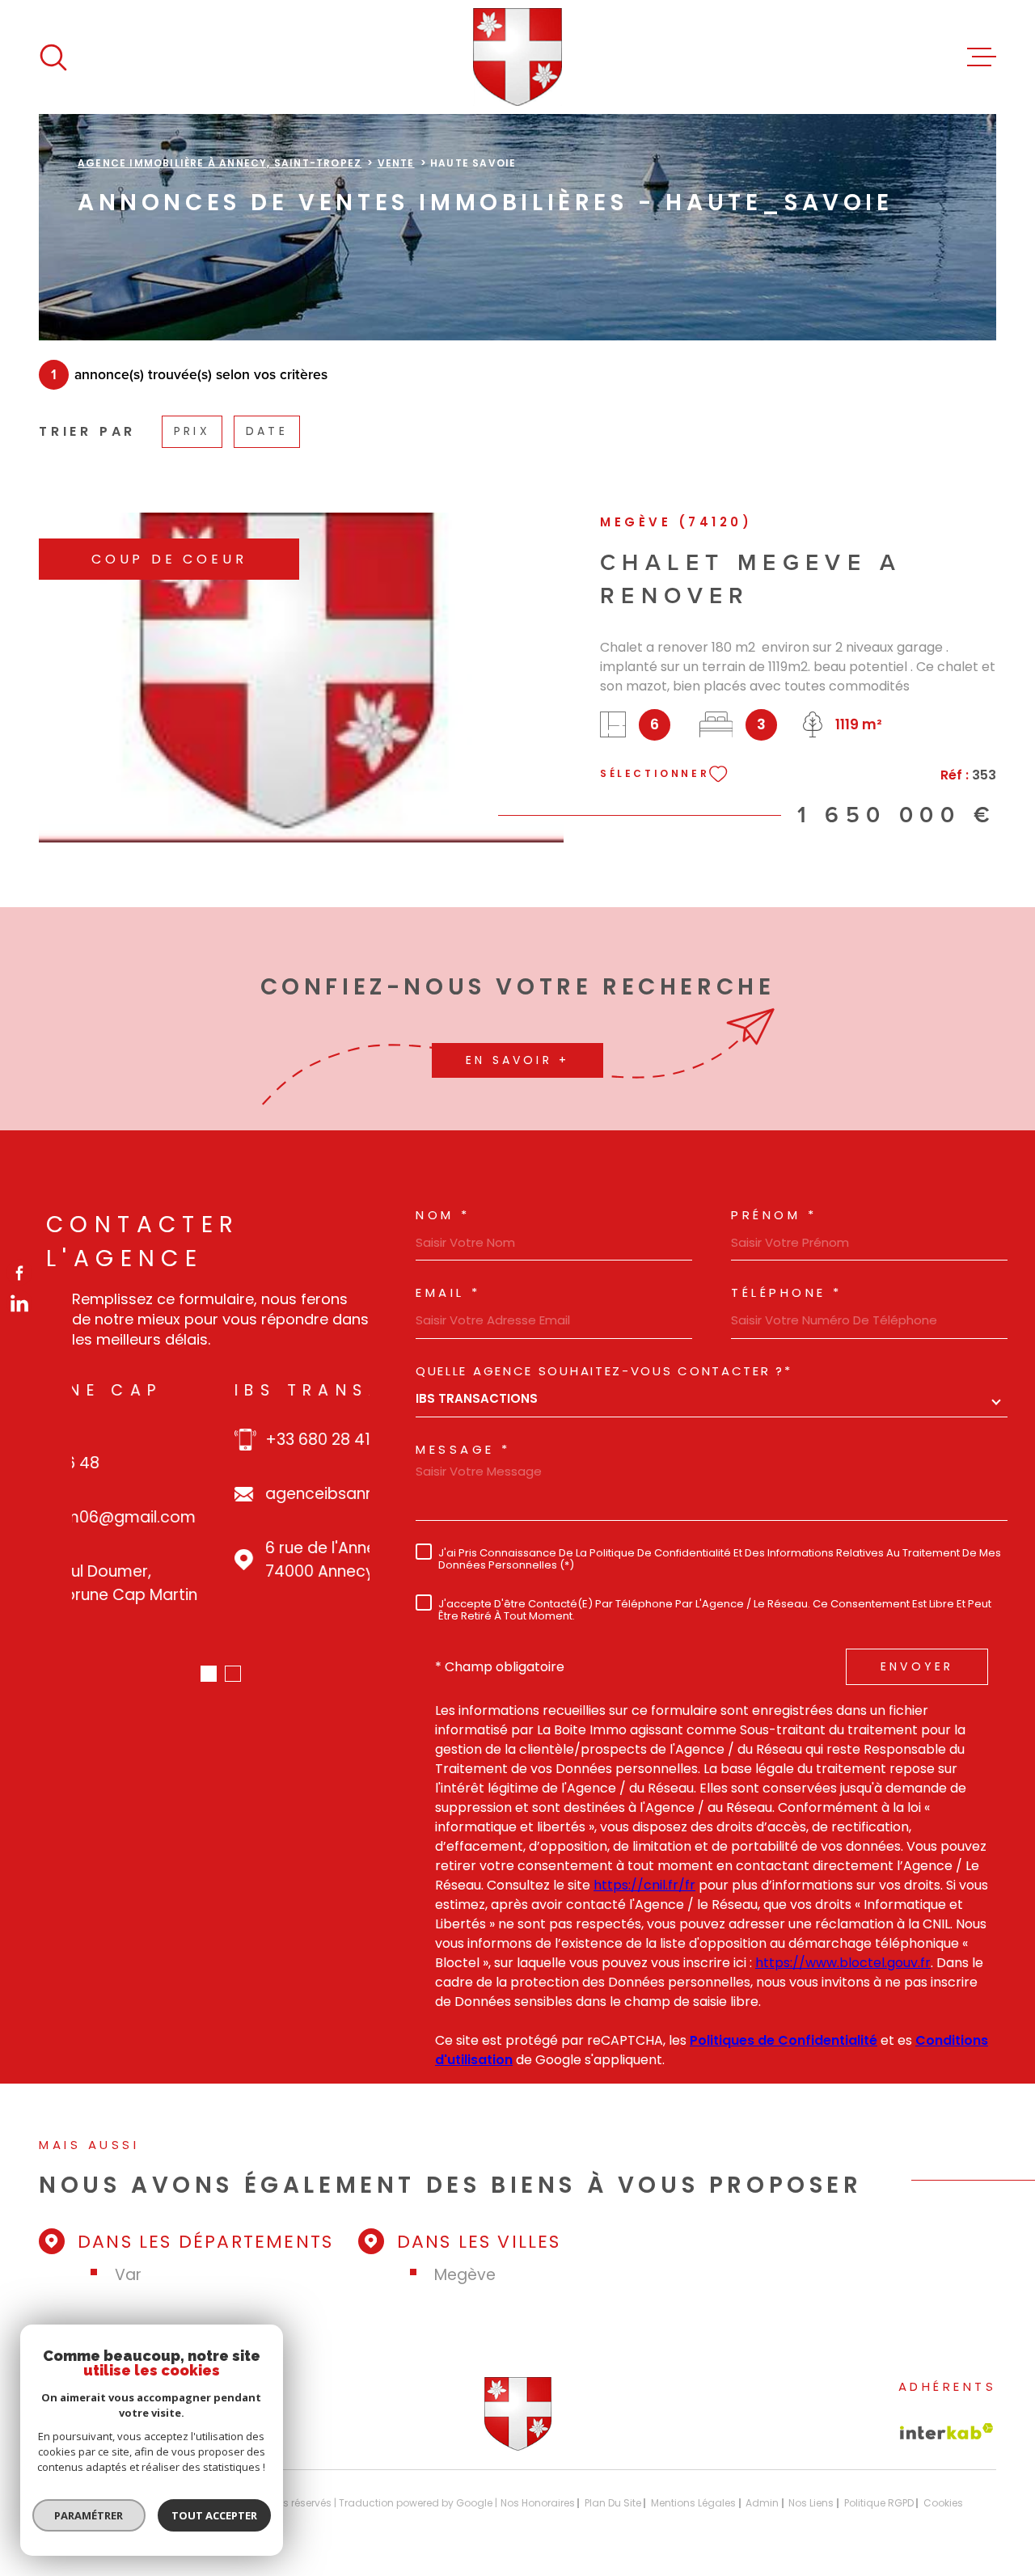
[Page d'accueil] (518, 57)
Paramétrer (89, 2515)
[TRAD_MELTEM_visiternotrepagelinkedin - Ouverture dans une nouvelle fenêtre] (19, 1303)
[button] (209, 1674)
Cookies (943, 2503)
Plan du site (613, 2503)
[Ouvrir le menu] (982, 57)
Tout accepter (214, 2515)
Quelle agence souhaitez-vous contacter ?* (604, 1371)
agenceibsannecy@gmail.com (220, 1494)
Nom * (443, 1215)
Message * (463, 1449)
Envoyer (917, 1666)
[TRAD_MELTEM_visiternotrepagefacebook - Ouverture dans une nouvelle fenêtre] (19, 1273)
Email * (448, 1292)
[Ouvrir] (53, 57)
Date (267, 431)
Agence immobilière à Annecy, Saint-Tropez (220, 163)
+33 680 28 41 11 (163, 1440)
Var (128, 2275)
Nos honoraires (538, 2503)
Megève (465, 2275)
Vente (396, 163)
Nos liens (811, 2503)
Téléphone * (787, 1292)
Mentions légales (693, 2503)
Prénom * (774, 1215)
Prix (192, 431)
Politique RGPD (879, 2503)
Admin (762, 2503)
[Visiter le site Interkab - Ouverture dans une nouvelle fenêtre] (947, 2431)
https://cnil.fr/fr (644, 1885)
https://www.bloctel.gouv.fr (843, 1963)
